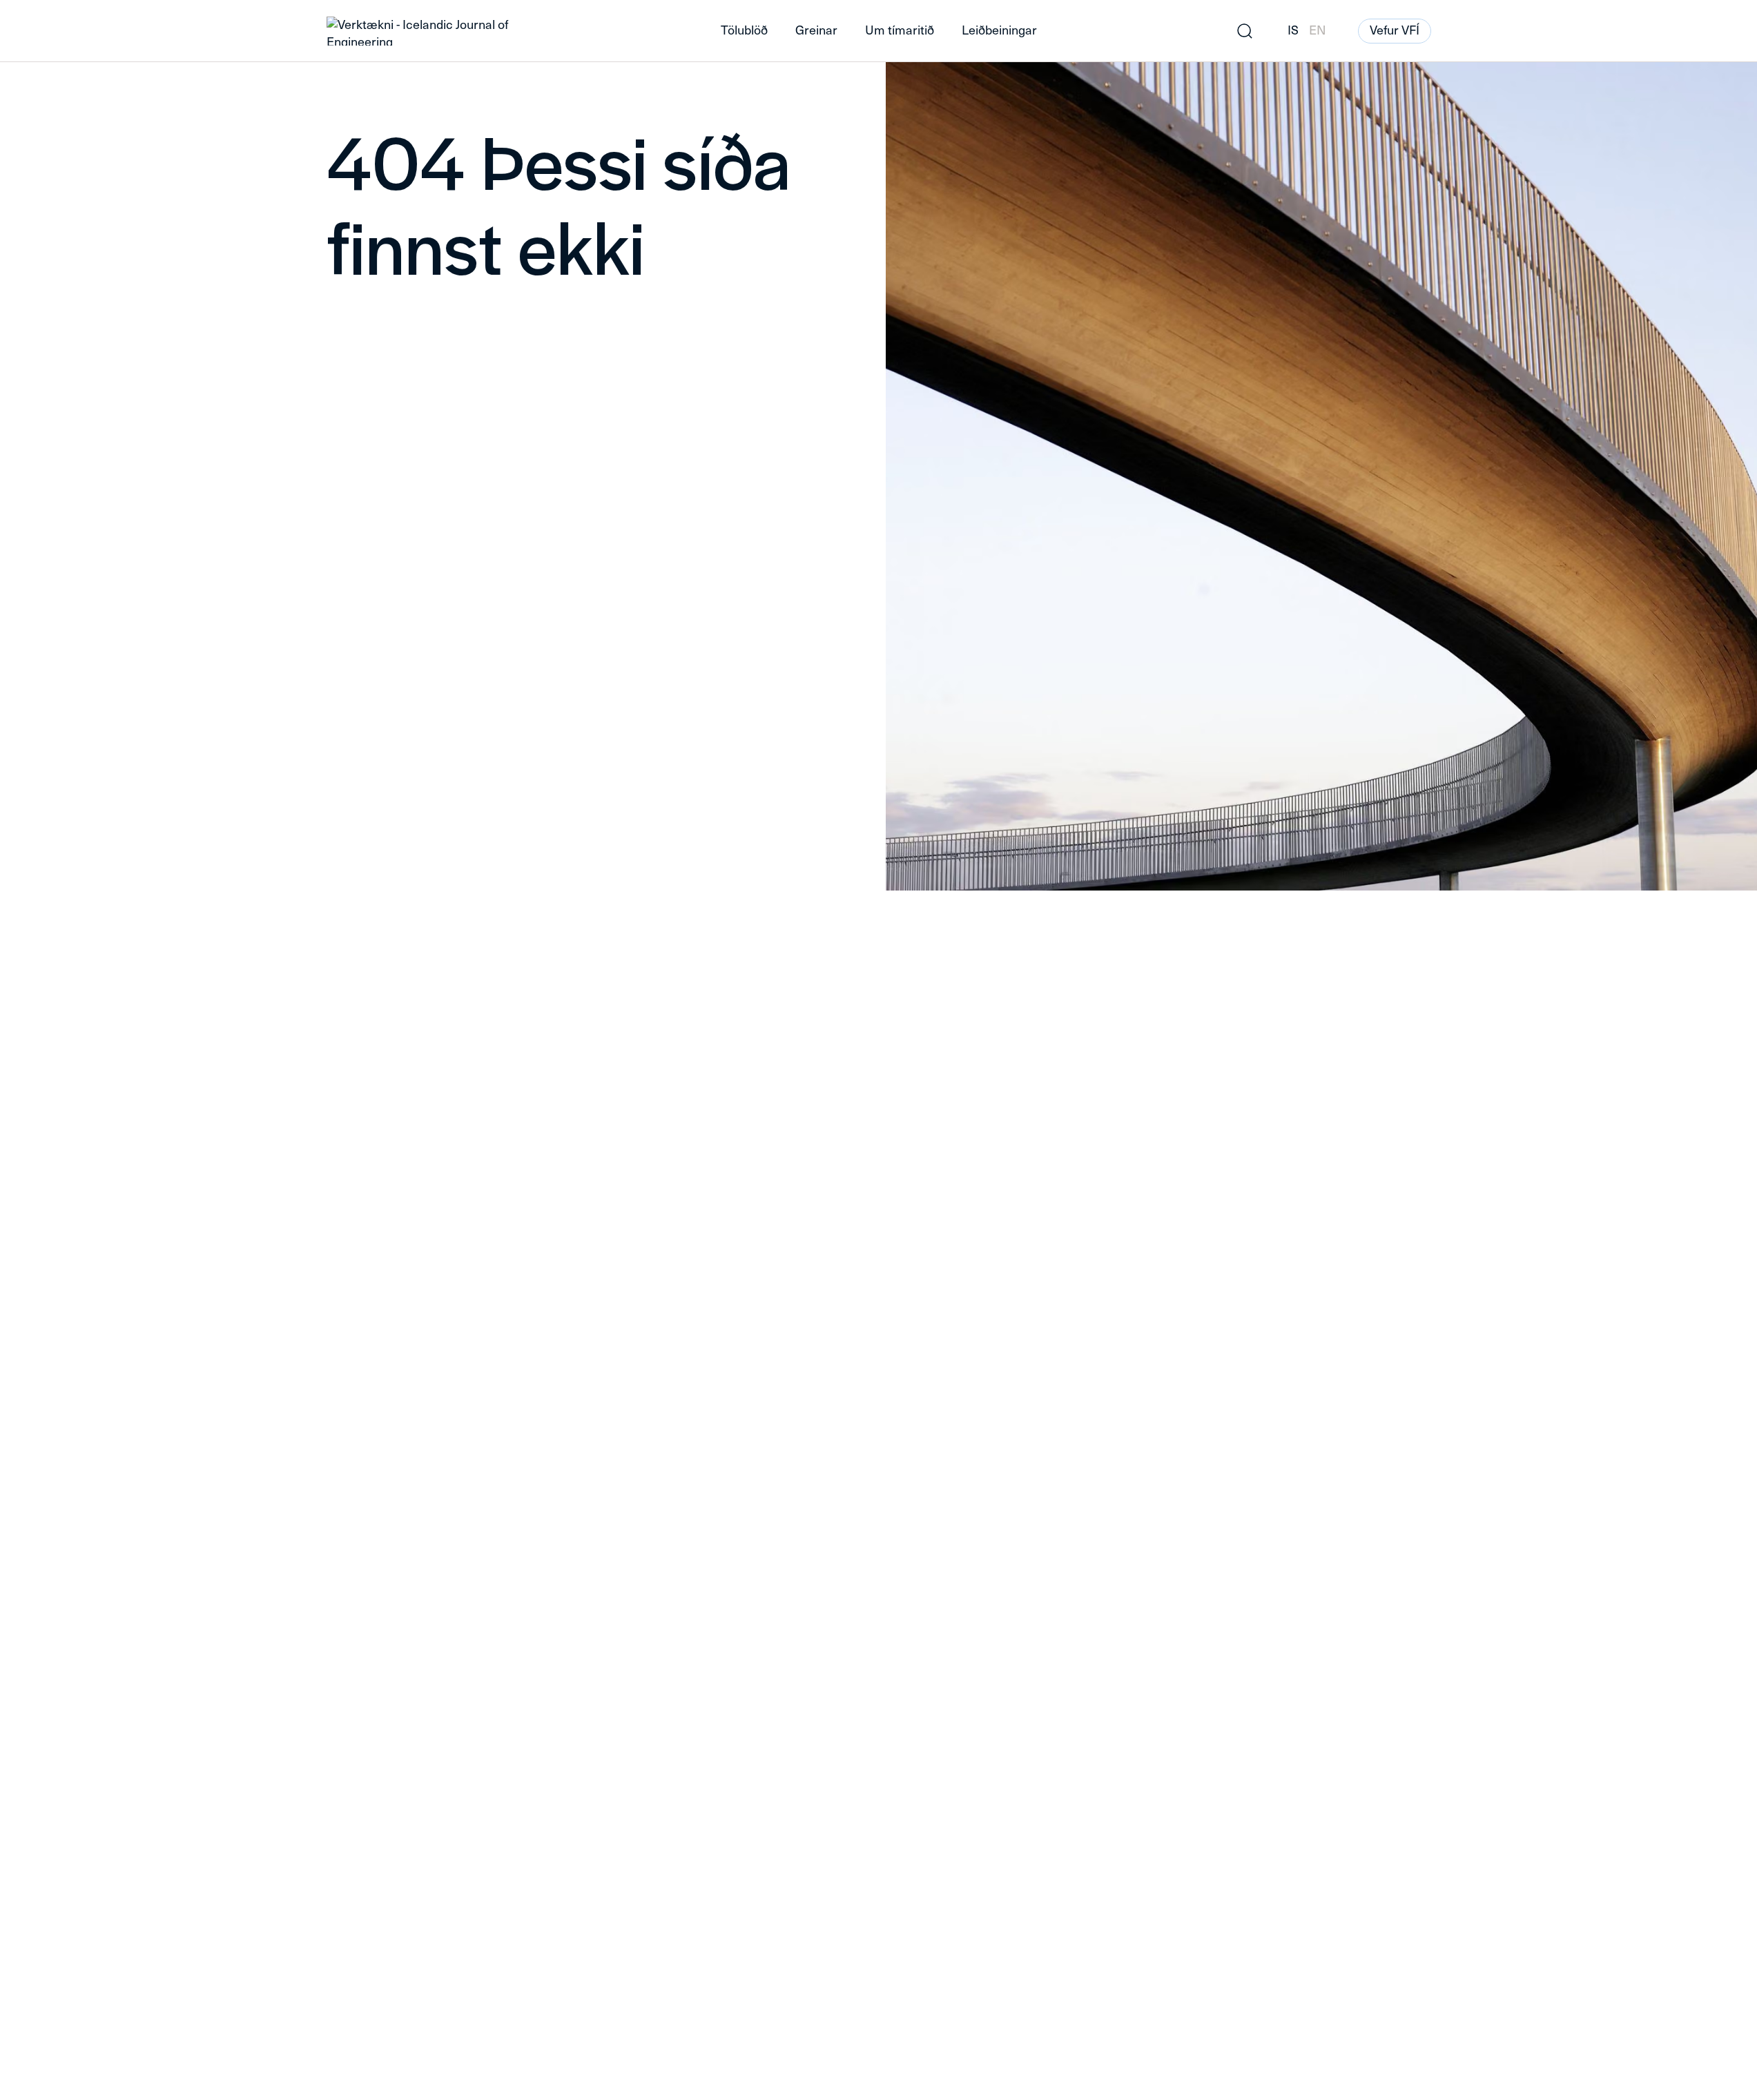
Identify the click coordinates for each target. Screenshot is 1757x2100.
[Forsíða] (502, 31)
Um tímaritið (900, 30)
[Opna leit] (1245, 31)
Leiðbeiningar (999, 30)
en (1318, 30)
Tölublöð (744, 30)
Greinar (816, 30)
